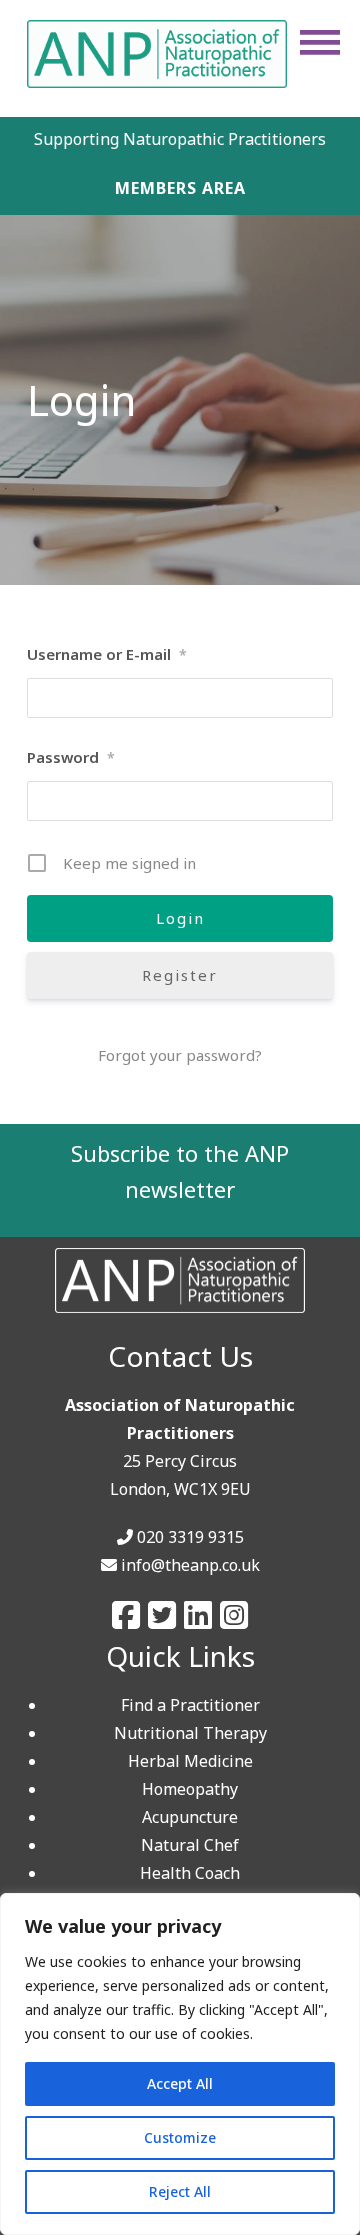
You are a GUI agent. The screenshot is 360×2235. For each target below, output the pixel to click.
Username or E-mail (107, 654)
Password (71, 757)
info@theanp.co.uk (190, 1565)
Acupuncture (190, 1817)
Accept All (180, 2083)
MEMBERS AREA (180, 188)
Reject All (180, 2191)
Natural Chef (190, 1845)
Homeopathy (190, 1789)
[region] (180, 2064)
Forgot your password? (180, 1055)
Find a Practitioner (190, 1705)
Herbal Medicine (190, 1761)
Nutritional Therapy (190, 1733)
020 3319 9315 (190, 1537)
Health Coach (190, 1873)
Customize (180, 2137)
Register (180, 975)
